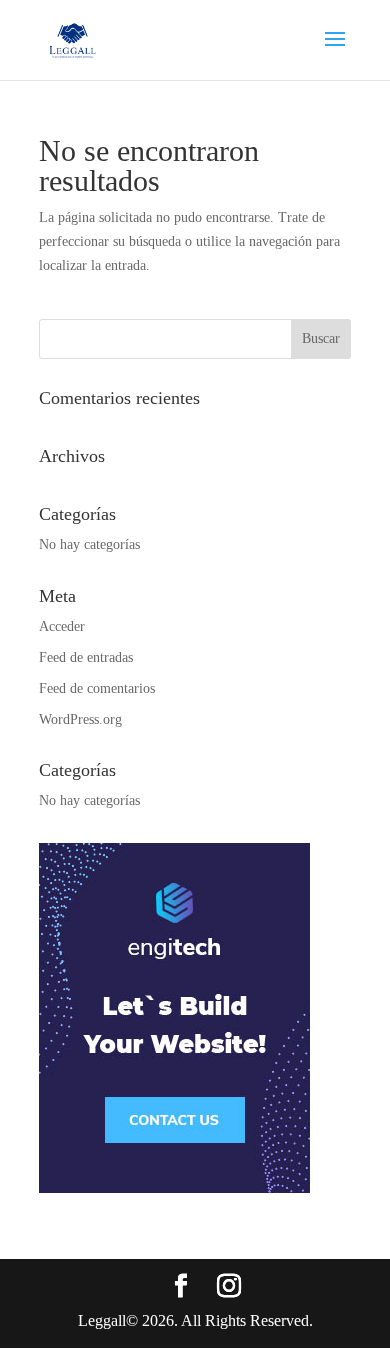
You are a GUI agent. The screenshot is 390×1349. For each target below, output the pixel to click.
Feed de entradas (86, 657)
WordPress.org (80, 719)
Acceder (62, 626)
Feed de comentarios (97, 688)
